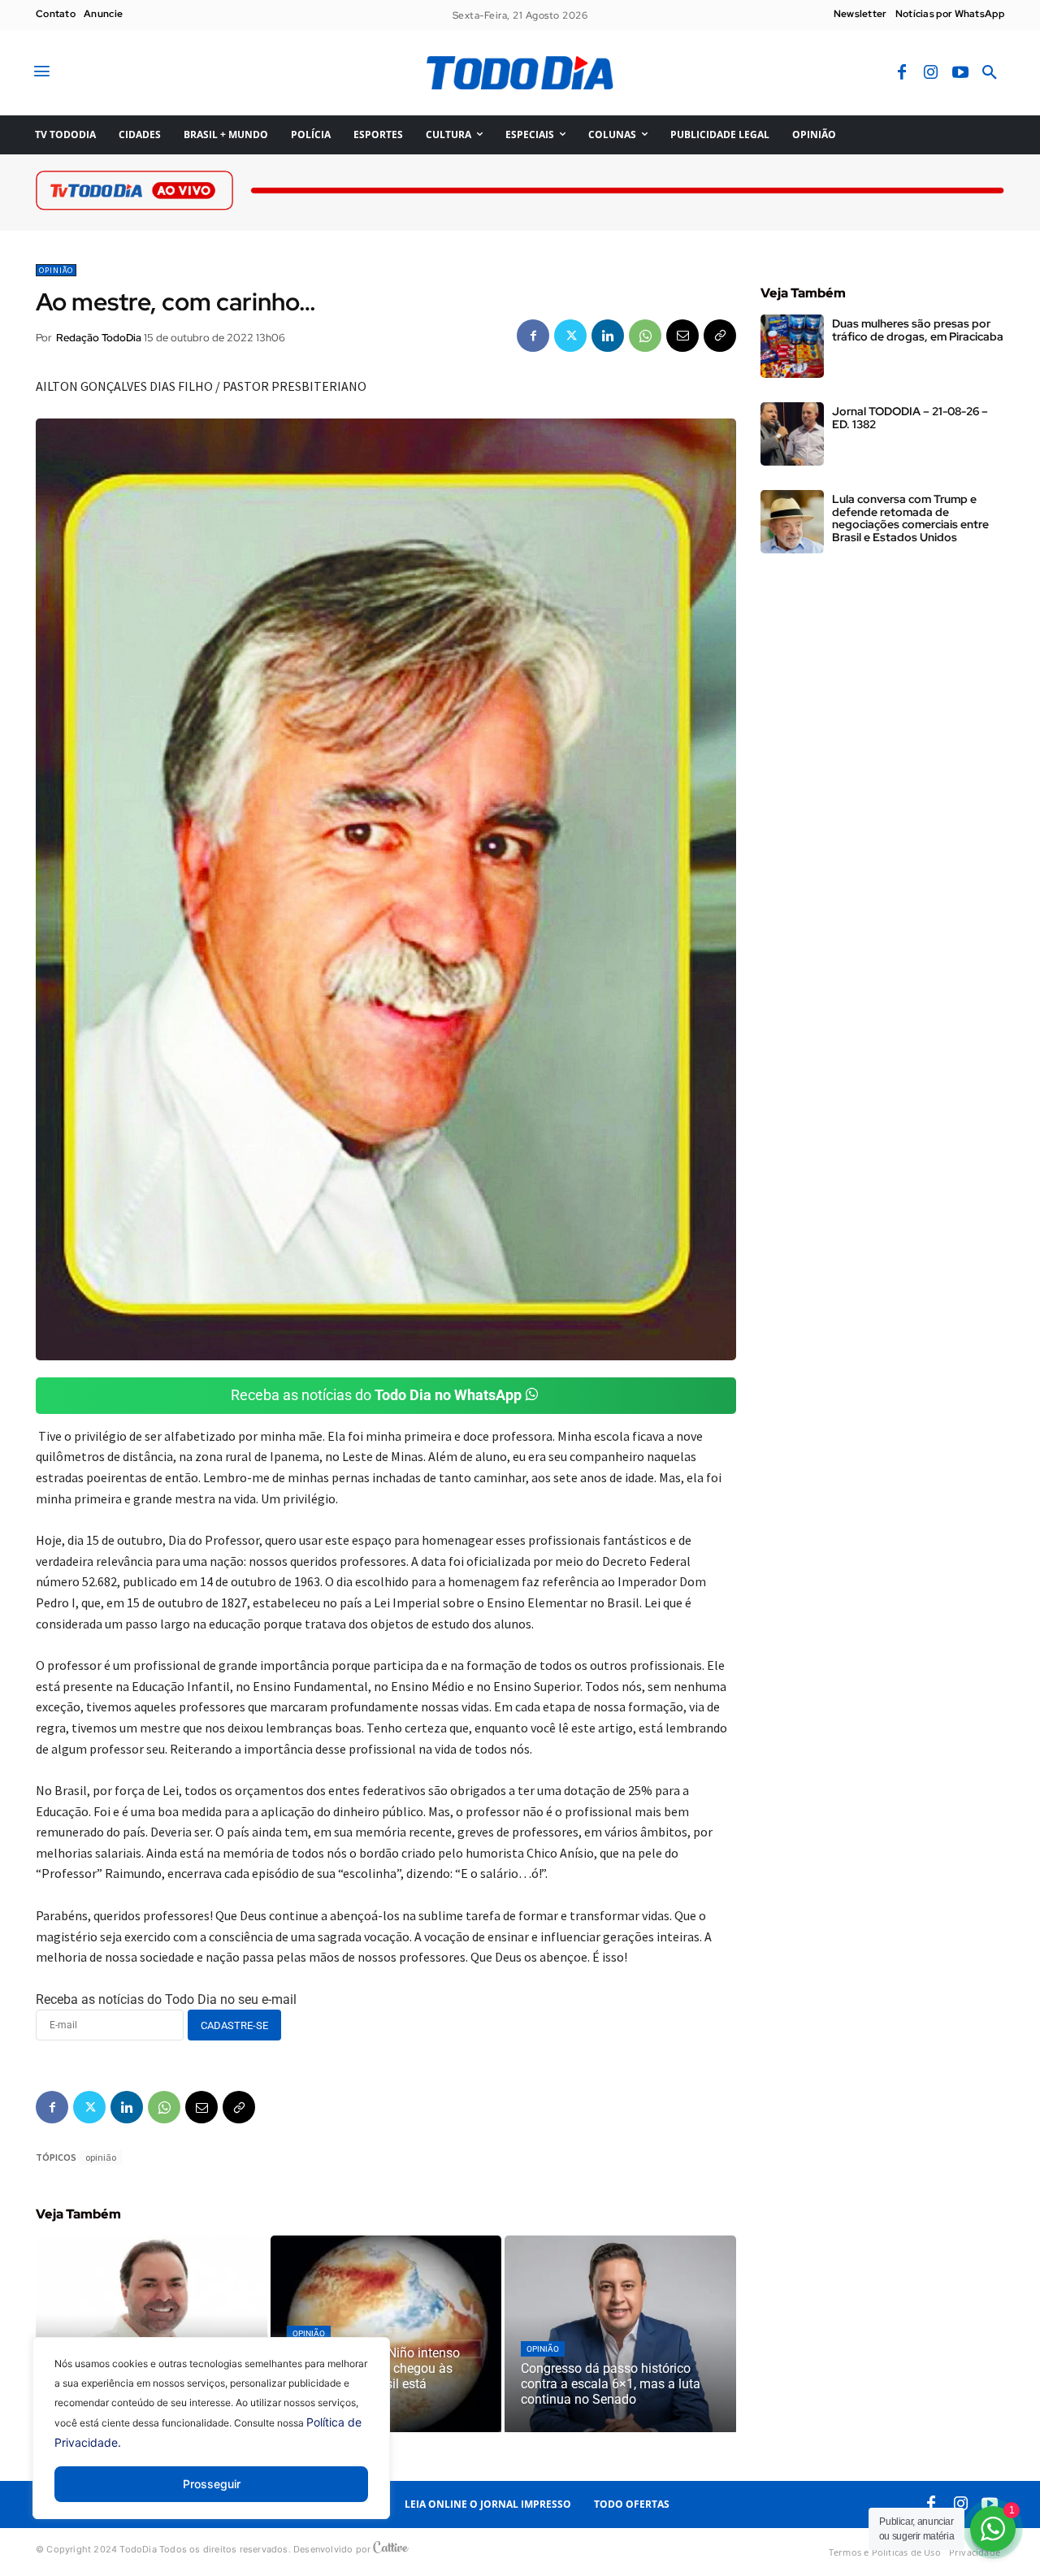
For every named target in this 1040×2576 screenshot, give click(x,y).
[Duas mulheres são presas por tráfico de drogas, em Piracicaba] (792, 346)
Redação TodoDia (99, 338)
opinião (101, 2157)
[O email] (682, 336)
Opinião (56, 270)
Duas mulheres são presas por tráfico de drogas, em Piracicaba (918, 330)
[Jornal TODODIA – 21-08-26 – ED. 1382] (792, 434)
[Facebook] (902, 73)
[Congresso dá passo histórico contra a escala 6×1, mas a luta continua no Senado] (620, 2334)
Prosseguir (212, 2484)
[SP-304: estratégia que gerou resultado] (152, 2334)
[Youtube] (960, 73)
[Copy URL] (720, 336)
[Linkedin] (608, 336)
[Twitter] (570, 336)
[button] (990, 73)
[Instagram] (931, 73)
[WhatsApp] (645, 336)
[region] (211, 2440)
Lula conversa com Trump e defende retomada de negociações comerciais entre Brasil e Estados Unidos (910, 518)
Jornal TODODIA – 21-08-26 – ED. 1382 (910, 417)
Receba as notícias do (376, 1395)
